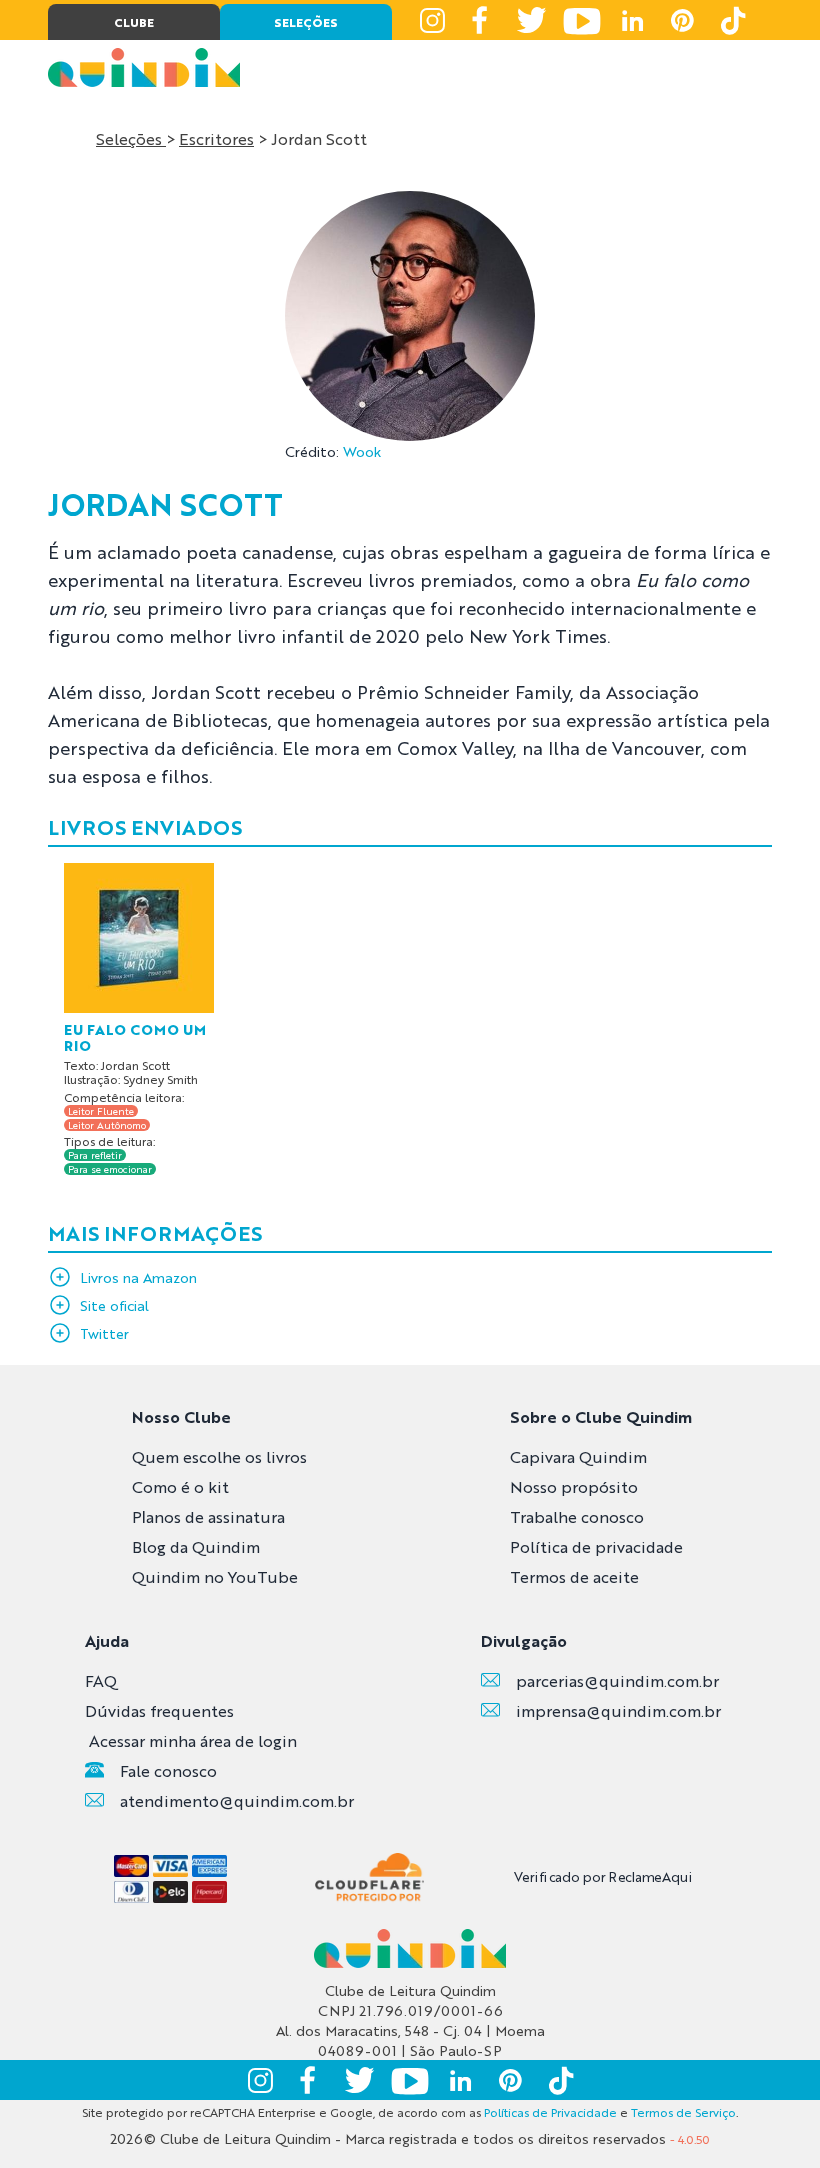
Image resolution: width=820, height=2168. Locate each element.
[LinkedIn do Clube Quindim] (632, 20)
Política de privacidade (596, 1546)
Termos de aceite (574, 1576)
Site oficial (114, 1305)
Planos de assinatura (208, 1516)
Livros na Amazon (138, 1277)
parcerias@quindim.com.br (617, 1680)
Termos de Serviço (683, 2112)
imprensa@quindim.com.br (618, 1710)
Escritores (216, 138)
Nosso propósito (574, 1486)
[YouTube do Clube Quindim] (582, 20)
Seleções (131, 138)
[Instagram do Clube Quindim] (432, 20)
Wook (362, 451)
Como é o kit (180, 1486)
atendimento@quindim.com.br (237, 1800)
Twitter (104, 1333)
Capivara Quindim (578, 1456)
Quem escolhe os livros (219, 1456)
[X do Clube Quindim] (532, 20)
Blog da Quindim (196, 1546)
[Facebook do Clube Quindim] (482, 20)
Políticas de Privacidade (550, 2112)
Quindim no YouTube (215, 1576)
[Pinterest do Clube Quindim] (682, 20)
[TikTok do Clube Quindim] (732, 20)
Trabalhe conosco (577, 1516)
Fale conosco (168, 1770)
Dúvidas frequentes (159, 1710)
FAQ (101, 1680)
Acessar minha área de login (193, 1740)
